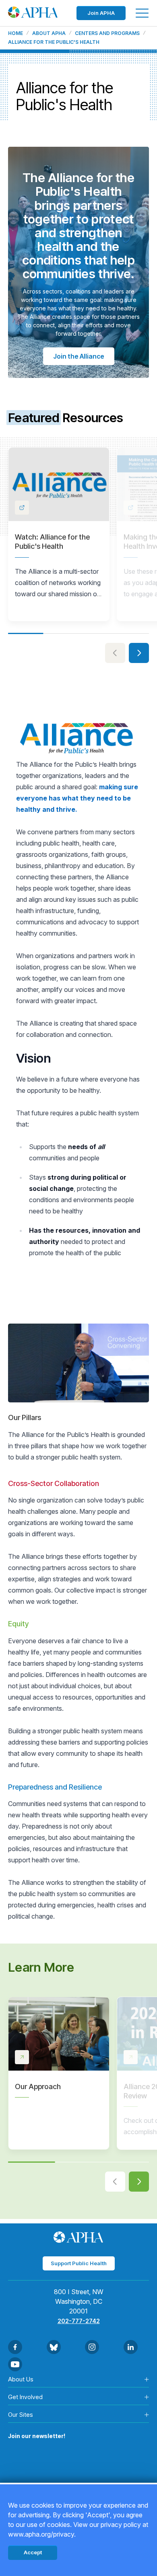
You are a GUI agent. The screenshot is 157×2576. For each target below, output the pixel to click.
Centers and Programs (107, 33)
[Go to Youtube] (15, 2364)
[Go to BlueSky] (54, 2347)
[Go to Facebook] (15, 2347)
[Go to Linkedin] (131, 2347)
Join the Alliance (79, 356)
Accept (33, 2552)
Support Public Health (79, 2263)
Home (15, 33)
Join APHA (101, 13)
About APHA (49, 33)
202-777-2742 (79, 2321)
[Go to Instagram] (92, 2347)
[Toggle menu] (142, 13)
